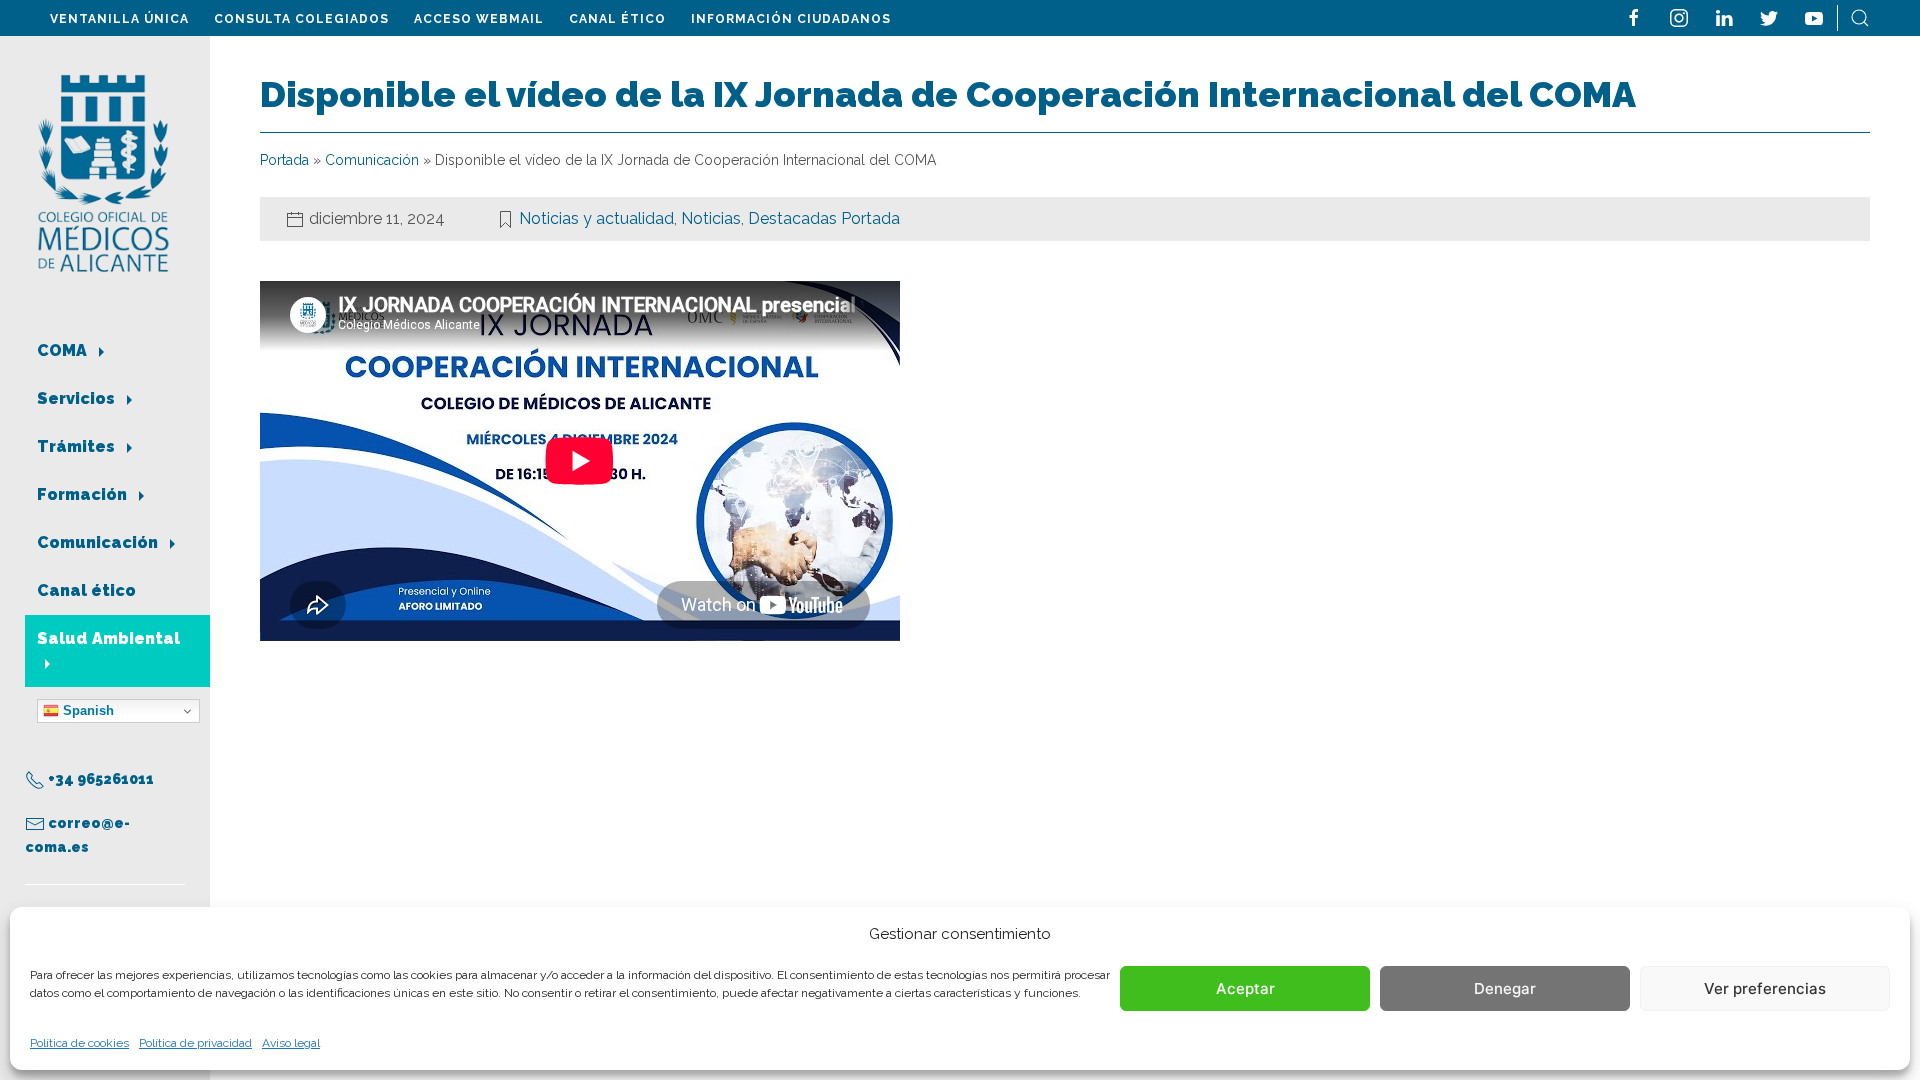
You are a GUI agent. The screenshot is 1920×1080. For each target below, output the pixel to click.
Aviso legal (291, 1043)
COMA (64, 350)
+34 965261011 (99, 779)
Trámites (78, 446)
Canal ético (617, 19)
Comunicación (99, 542)
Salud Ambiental (108, 638)
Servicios (78, 398)
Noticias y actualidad (596, 218)
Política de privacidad (195, 1043)
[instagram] (1679, 16)
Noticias (711, 218)
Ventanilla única (119, 19)
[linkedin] (1724, 16)
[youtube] (1814, 16)
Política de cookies (79, 1043)
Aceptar (1245, 988)
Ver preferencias (1765, 988)
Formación (84, 494)
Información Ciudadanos (791, 19)
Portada (284, 160)
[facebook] (1634, 16)
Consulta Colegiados (301, 19)
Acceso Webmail (479, 19)
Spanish (86, 710)
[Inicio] (103, 171)
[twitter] (1769, 16)
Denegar (1505, 988)
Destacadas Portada (824, 218)
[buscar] (1860, 16)
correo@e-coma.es (77, 835)
